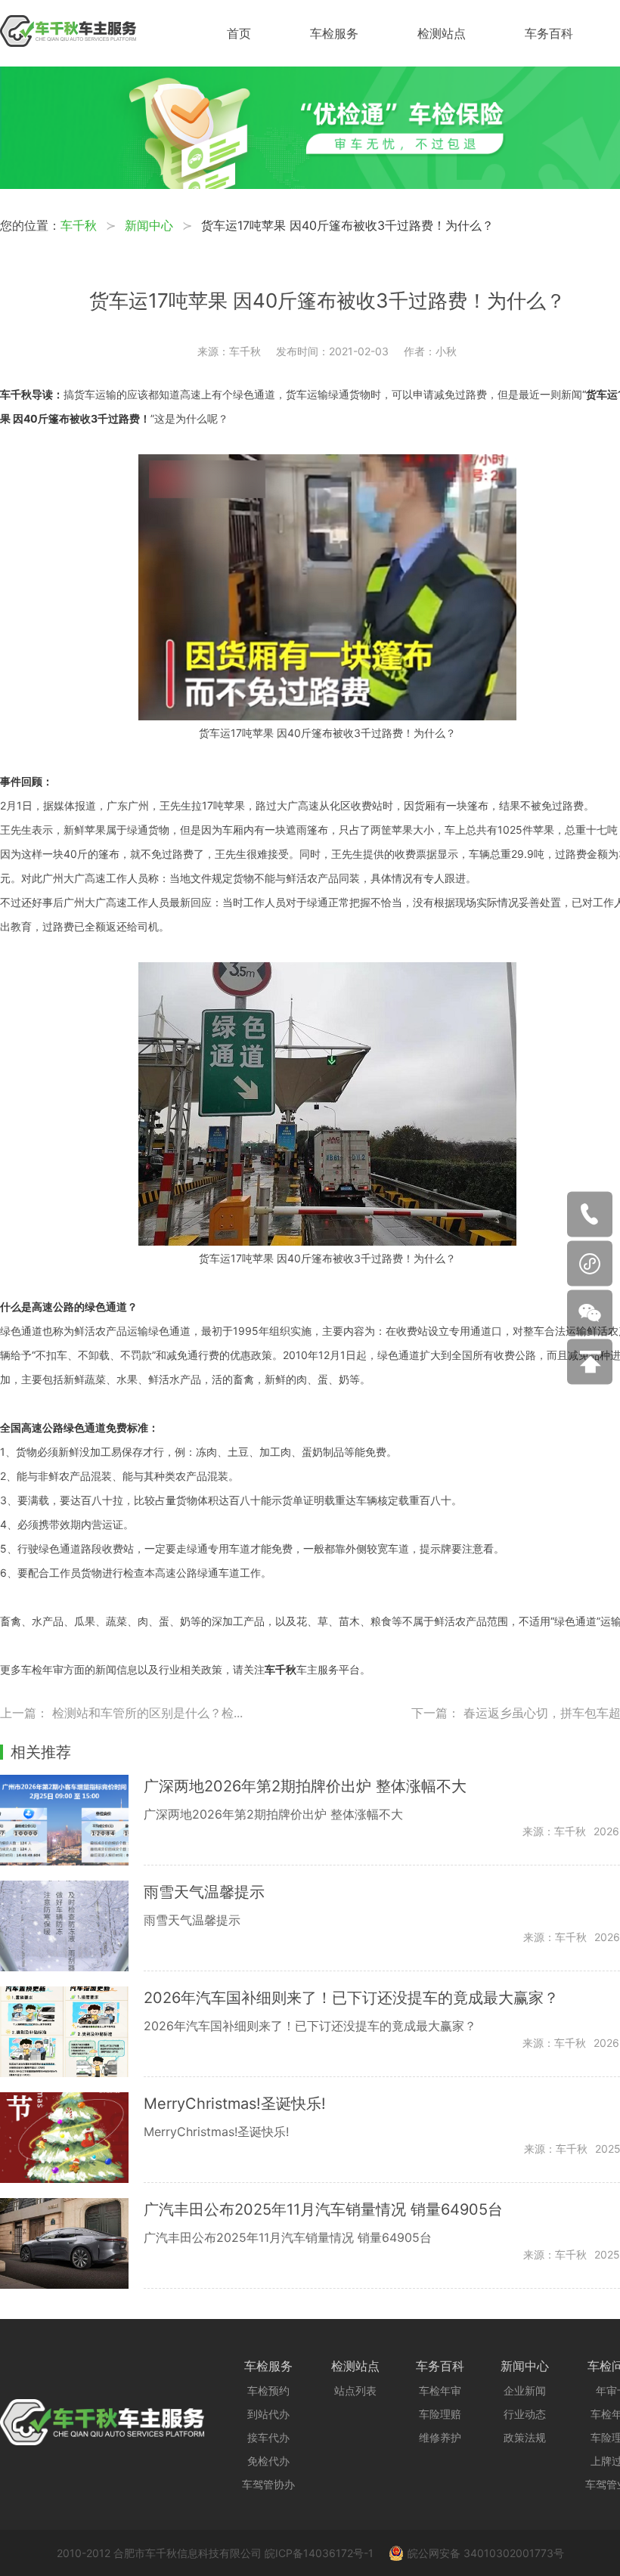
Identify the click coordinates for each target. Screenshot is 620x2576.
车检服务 (334, 33)
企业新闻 (525, 2390)
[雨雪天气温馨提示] (72, 1926)
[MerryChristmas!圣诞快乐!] (72, 2138)
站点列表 (355, 2390)
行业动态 (525, 2414)
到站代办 (268, 2414)
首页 (239, 33)
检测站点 (442, 33)
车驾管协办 (268, 2484)
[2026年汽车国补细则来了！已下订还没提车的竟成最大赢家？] (72, 2032)
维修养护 (440, 2437)
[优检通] (310, 184)
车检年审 (440, 2390)
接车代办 (268, 2437)
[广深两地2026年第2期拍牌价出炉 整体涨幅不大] (72, 1820)
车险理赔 (440, 2414)
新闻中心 (149, 225)
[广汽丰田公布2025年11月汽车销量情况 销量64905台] (72, 2243)
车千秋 (79, 225)
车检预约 (268, 2390)
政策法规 (525, 2437)
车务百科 (549, 33)
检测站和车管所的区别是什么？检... (147, 1713)
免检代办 (268, 2461)
